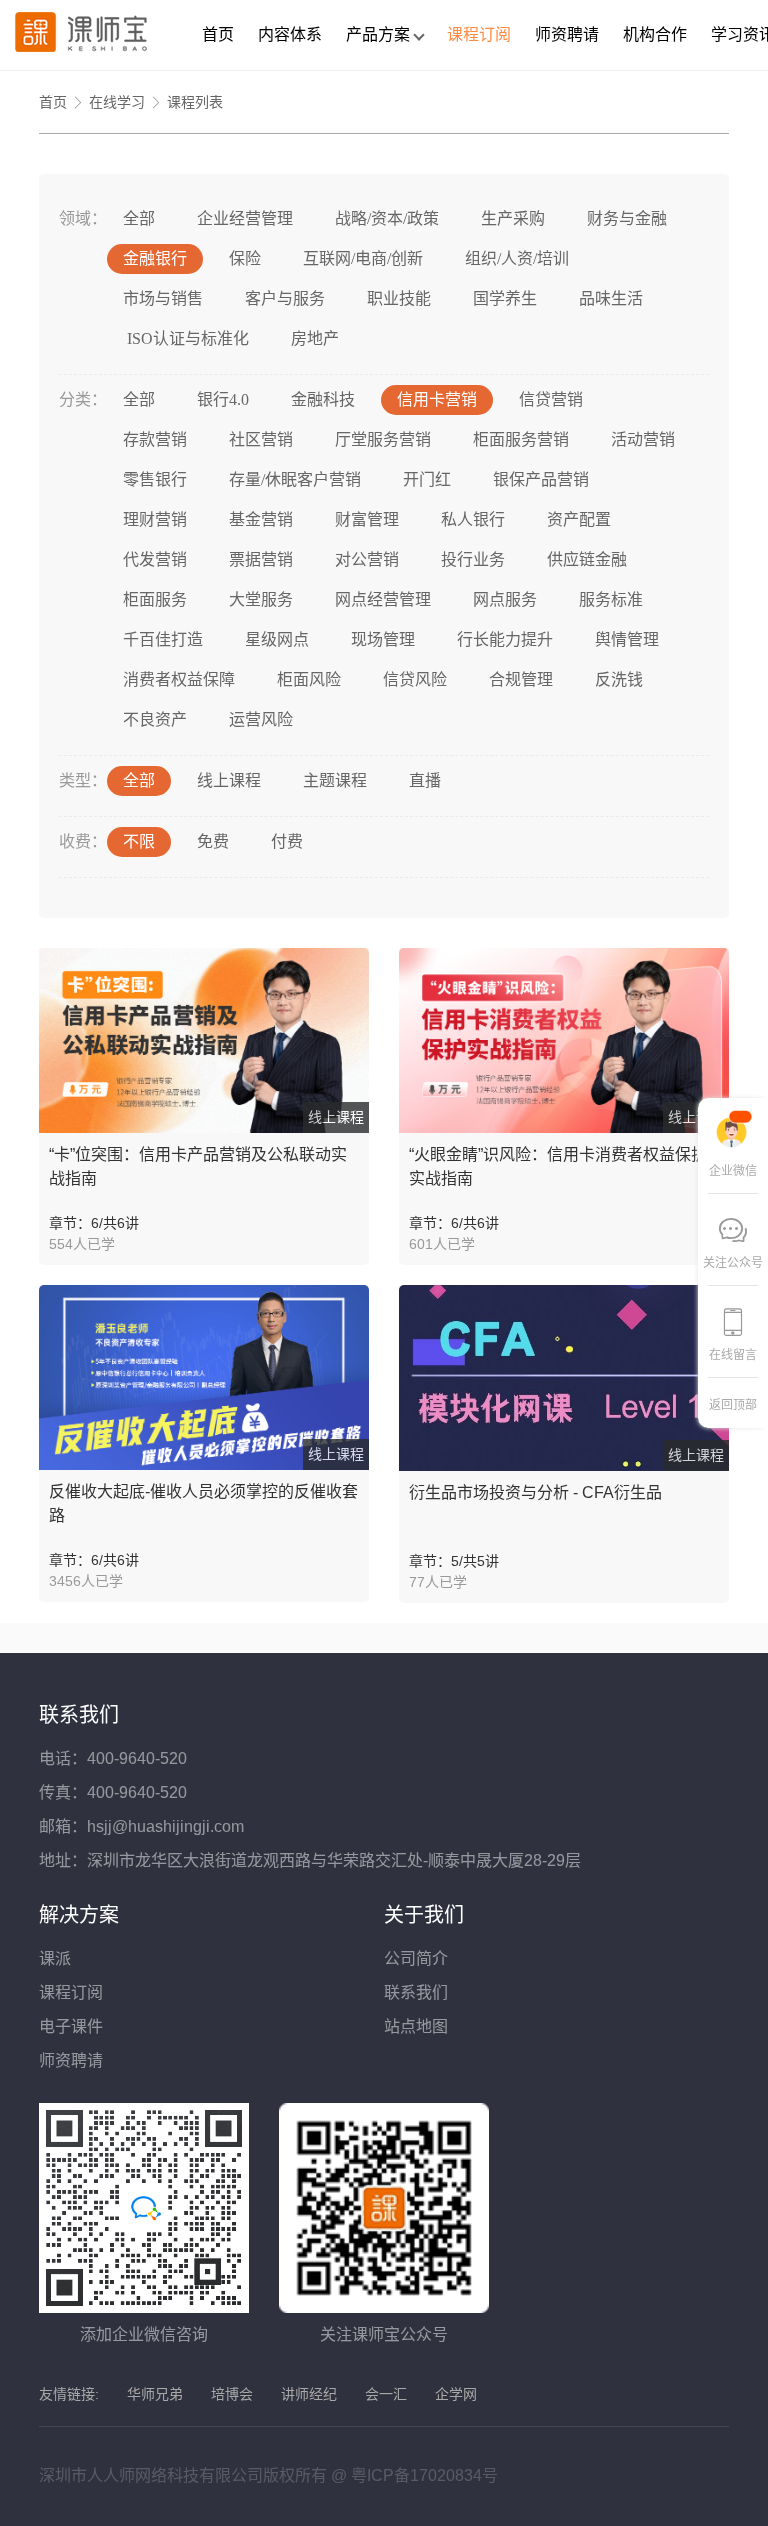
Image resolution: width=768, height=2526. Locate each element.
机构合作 (655, 34)
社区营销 (261, 439)
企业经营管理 (245, 218)
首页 (218, 34)
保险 (245, 258)
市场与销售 (163, 298)
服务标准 (611, 599)
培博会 (232, 2394)
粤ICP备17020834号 (424, 2475)
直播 (425, 780)
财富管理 (367, 519)
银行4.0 (223, 399)
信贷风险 (415, 679)
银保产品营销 (541, 479)
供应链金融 (587, 559)
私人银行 (473, 519)
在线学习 (117, 102)
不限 (139, 841)
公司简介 (416, 1958)
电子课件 (71, 2026)
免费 (213, 841)
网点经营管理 (383, 599)
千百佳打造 (163, 639)
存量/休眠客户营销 (295, 479)
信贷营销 (551, 399)
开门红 (427, 479)
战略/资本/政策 (387, 218)
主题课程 (335, 780)
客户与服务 (285, 298)
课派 (55, 1958)
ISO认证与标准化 (186, 338)
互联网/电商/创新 (363, 258)
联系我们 (416, 1992)
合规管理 (521, 679)
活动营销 (643, 439)
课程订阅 (479, 34)
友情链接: (69, 2394)
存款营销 (155, 439)
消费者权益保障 (179, 679)
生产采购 (513, 218)
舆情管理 (627, 639)
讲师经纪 (309, 2394)
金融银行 (155, 258)
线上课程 (229, 780)
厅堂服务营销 (383, 439)
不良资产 (155, 719)
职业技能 (399, 298)
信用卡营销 (437, 399)
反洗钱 (619, 679)
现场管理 (383, 639)
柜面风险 (309, 679)
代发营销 (155, 559)
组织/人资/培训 (517, 258)
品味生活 (611, 298)
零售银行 (155, 479)
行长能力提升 (505, 639)
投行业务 (473, 559)
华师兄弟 (155, 2394)
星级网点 (277, 639)
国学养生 (505, 298)
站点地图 (416, 2026)
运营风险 (261, 719)
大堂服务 (261, 599)
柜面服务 (155, 599)
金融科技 (323, 399)
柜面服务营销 (521, 439)
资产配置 (579, 519)
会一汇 (386, 2394)
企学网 (456, 2394)
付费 (287, 841)
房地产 (315, 338)
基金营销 (261, 519)
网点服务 (505, 599)
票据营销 (261, 559)
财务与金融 (627, 218)
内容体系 (290, 34)
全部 (139, 218)
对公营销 (367, 559)
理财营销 (155, 519)
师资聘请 (567, 34)
